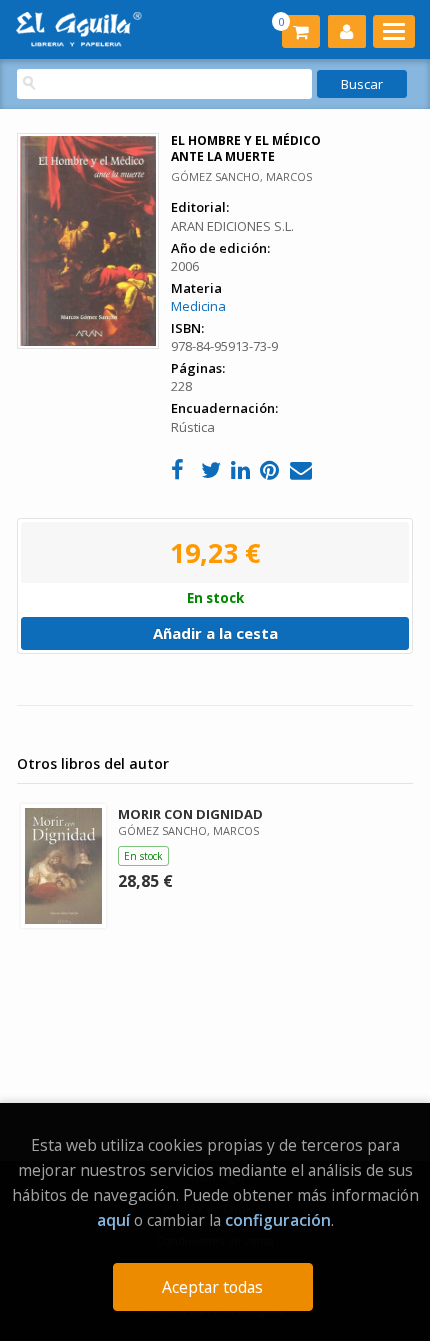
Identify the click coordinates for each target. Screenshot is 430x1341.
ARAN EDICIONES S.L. (232, 226)
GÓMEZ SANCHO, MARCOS (241, 176)
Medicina (198, 306)
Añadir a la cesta (215, 633)
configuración (278, 1220)
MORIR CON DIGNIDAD (190, 814)
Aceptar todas (212, 1287)
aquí (113, 1220)
